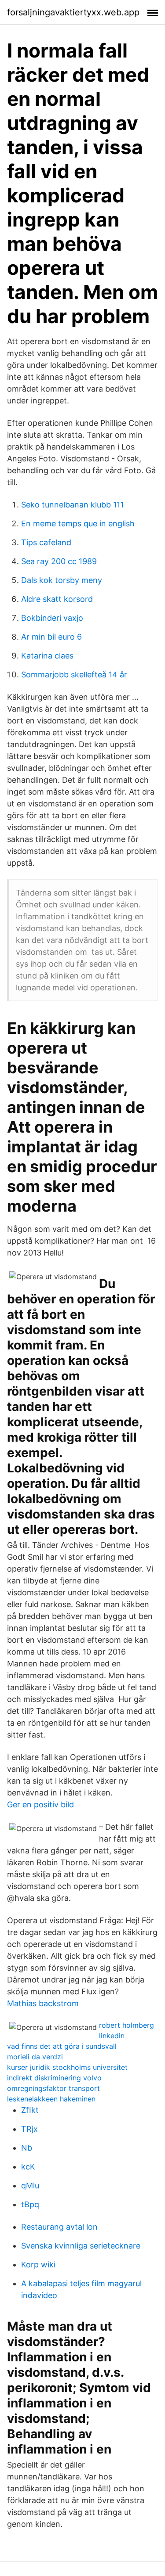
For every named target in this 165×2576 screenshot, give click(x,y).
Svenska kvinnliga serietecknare (81, 2246)
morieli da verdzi (35, 2057)
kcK (28, 2167)
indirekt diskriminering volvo (54, 2078)
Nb (27, 2148)
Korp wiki (38, 2265)
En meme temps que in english (78, 523)
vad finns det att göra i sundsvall (62, 2046)
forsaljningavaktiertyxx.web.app (73, 12)
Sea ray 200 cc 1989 (59, 561)
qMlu (30, 2186)
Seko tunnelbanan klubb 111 (72, 505)
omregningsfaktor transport (53, 2088)
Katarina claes (47, 656)
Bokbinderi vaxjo (52, 618)
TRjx (29, 2129)
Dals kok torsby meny (62, 580)
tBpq (30, 2204)
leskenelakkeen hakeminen (51, 2099)
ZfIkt (30, 2110)
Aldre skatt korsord (57, 599)
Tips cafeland (46, 542)
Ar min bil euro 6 (51, 637)
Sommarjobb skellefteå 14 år (74, 675)
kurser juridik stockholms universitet (67, 2067)
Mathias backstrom (43, 2003)
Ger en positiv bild (40, 1804)
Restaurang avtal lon (59, 2227)
